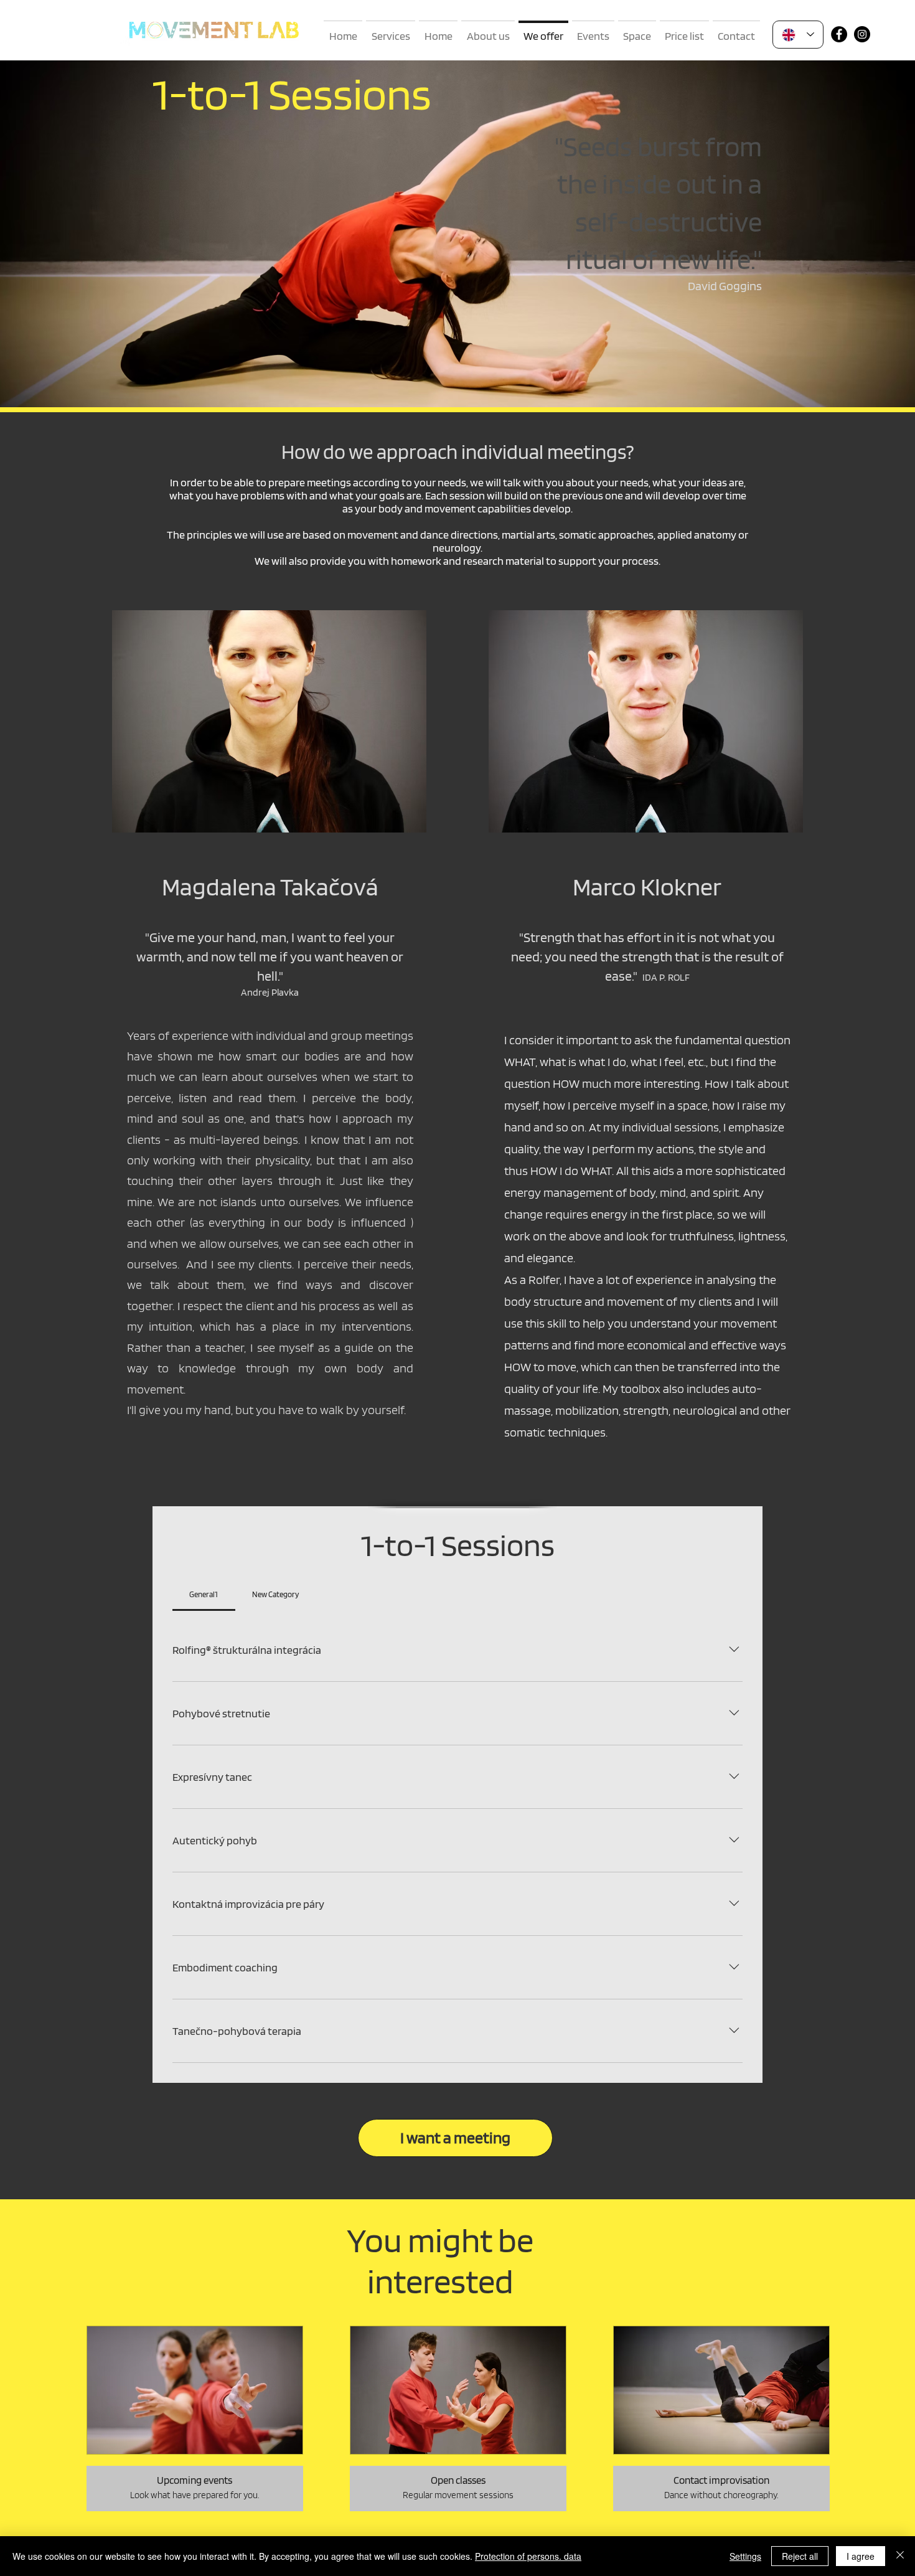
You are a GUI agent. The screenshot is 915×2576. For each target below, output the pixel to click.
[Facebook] (839, 34)
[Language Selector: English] (798, 35)
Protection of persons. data (528, 2556)
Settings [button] (745, 2556)
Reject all (800, 2556)
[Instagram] (862, 34)
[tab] (204, 1595)
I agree (861, 2556)
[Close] (900, 2556)
